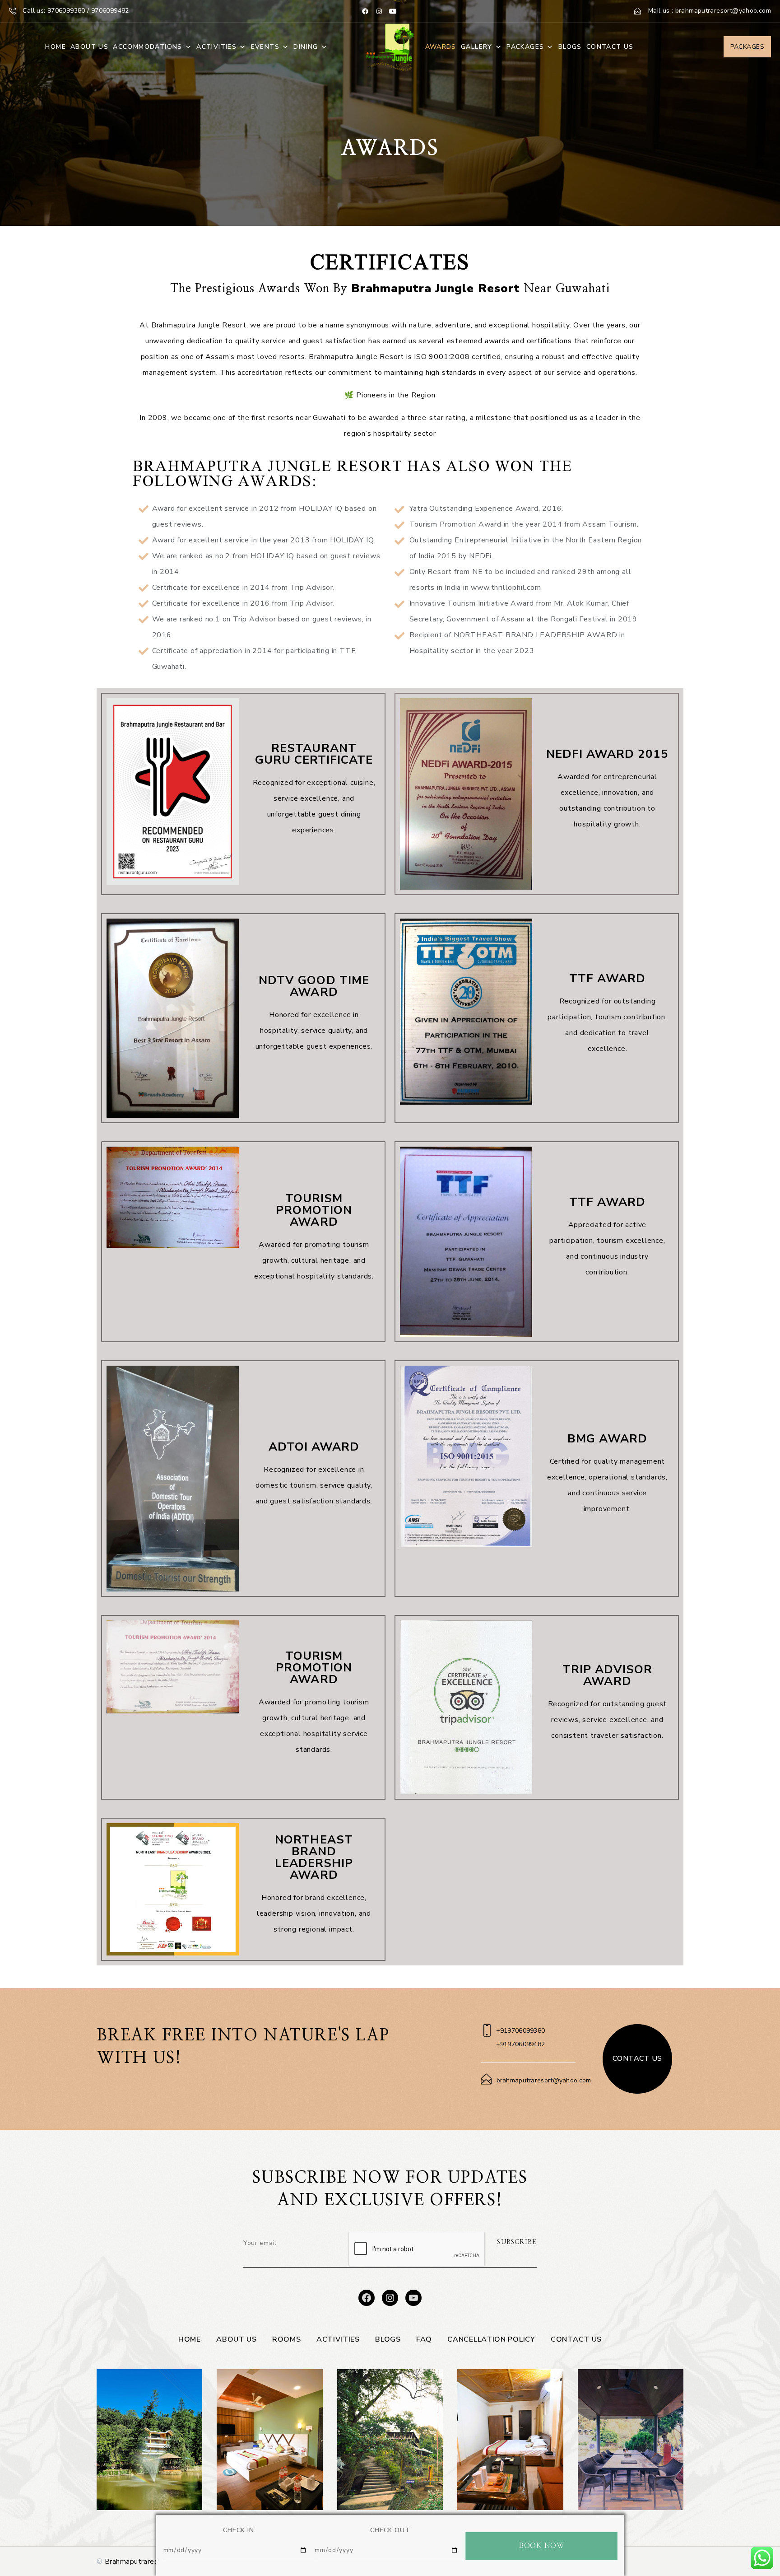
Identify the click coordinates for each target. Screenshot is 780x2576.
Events (265, 47)
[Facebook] (365, 11)
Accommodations (148, 47)
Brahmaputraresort (136, 2562)
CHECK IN (238, 2530)
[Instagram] (379, 11)
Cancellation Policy (491, 2339)
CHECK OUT (390, 2530)
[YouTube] (393, 11)
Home (56, 47)
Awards (441, 47)
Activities (216, 47)
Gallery (477, 47)
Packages (525, 47)
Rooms (287, 2339)
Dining (306, 47)
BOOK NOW (541, 2546)
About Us (89, 47)
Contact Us (610, 47)
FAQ (424, 2339)
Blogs (570, 47)
